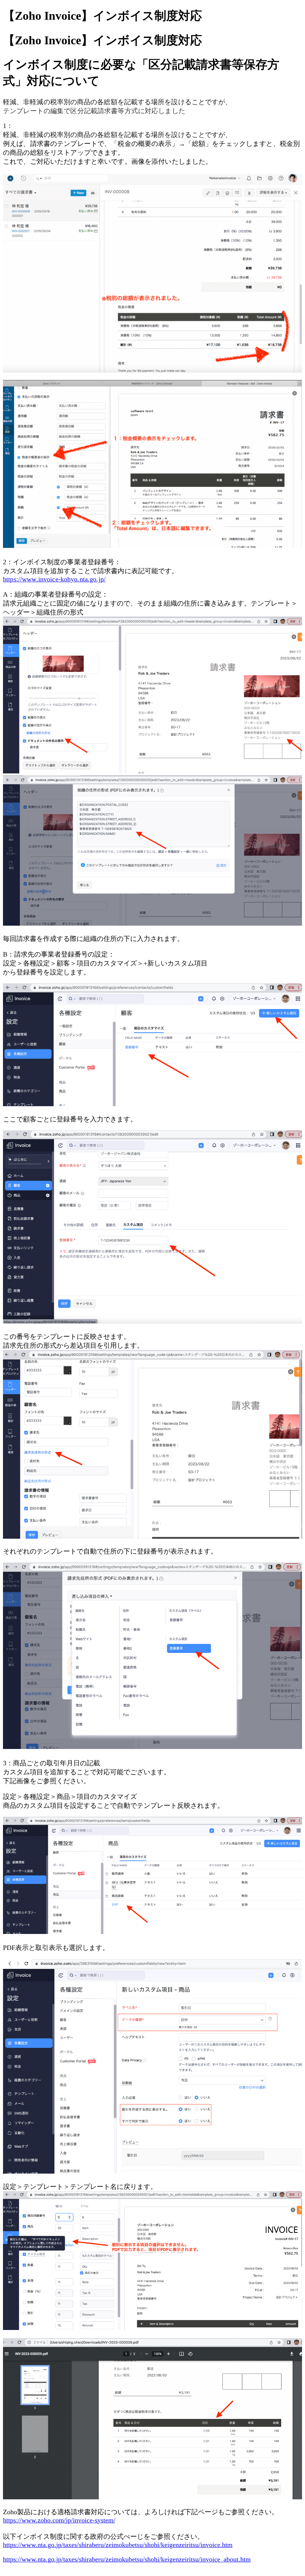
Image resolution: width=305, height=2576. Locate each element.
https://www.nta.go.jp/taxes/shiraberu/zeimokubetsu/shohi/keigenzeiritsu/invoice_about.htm (127, 2559)
